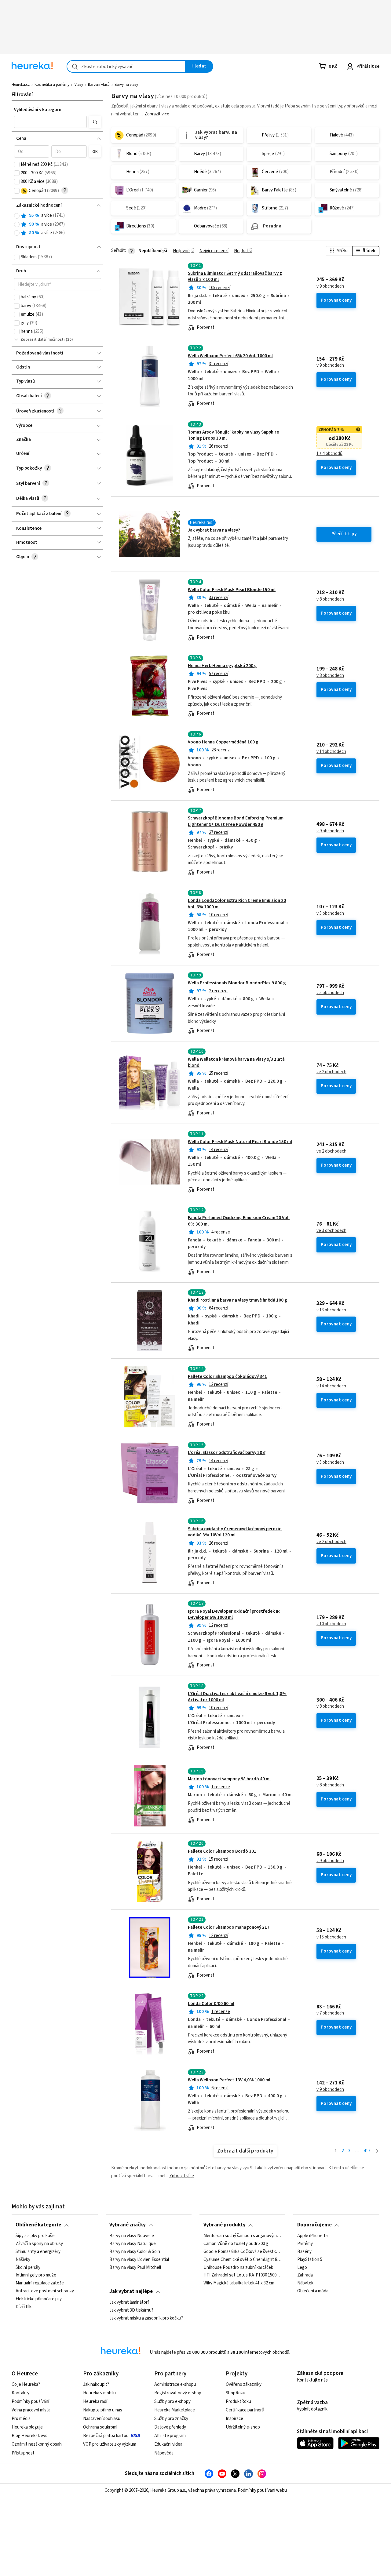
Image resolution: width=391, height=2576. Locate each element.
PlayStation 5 (310, 2259)
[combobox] (126, 66)
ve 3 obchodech (331, 1231)
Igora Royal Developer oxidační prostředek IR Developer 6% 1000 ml (234, 1614)
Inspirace (234, 2419)
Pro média (21, 2419)
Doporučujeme (314, 2225)
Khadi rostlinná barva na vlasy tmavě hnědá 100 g (238, 1300)
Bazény (304, 2251)
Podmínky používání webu (262, 2490)
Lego (302, 2267)
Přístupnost (23, 2453)
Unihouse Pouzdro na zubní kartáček (238, 2267)
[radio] (17, 216)
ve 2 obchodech (331, 1072)
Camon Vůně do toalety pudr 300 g (236, 2244)
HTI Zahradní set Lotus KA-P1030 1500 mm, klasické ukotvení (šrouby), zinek (243, 2275)
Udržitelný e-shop (243, 2427)
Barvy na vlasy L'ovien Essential (139, 2259)
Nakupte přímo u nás (103, 2410)
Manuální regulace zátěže (40, 2283)
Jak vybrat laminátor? (129, 2302)
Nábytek (305, 2283)
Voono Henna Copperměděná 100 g (223, 742)
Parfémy (305, 2244)
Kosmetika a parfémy (52, 85)
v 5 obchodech (330, 914)
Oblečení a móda (313, 2291)
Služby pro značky (171, 2419)
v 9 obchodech (330, 286)
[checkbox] (17, 165)
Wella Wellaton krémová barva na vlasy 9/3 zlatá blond (236, 1062)
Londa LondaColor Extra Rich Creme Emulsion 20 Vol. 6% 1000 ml (237, 904)
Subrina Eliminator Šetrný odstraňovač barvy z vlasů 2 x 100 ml (235, 276)
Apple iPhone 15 (312, 2236)
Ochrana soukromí (100, 2427)
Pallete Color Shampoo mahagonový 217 (229, 1927)
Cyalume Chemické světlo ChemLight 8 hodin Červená (243, 2259)
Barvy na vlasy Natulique (133, 2244)
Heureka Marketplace (175, 2410)
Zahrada (305, 2275)
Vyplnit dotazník (312, 2409)
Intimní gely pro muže (36, 2275)
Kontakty (20, 2393)
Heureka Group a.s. (168, 2490)
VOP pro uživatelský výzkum (110, 2444)
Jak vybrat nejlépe (131, 2291)
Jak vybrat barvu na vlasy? (214, 530)
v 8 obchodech (330, 599)
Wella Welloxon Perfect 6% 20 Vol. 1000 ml (230, 356)
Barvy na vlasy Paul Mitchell (135, 2267)
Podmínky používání (30, 2402)
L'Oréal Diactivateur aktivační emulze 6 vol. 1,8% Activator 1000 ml (237, 1697)
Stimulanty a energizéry (38, 2251)
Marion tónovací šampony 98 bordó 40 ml (229, 1779)
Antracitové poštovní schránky (45, 2291)
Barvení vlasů (99, 85)
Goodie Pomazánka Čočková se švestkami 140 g (243, 2251)
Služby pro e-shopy (172, 2402)
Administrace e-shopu (175, 2384)
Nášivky (23, 2259)
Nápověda (164, 2453)
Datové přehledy (170, 2427)
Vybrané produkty (225, 2225)
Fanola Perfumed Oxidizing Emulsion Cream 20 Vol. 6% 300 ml (239, 1221)
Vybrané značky (128, 2225)
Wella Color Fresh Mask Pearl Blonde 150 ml (232, 590)
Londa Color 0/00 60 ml (211, 2004)
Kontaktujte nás (312, 2380)
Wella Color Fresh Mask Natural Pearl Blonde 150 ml (240, 1142)
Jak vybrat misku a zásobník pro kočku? (146, 2318)
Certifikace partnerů (245, 2410)
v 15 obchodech (331, 1937)
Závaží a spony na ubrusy (39, 2244)
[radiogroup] (58, 224)
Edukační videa (168, 2444)
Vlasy (79, 85)
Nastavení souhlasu (102, 2419)
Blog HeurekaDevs (29, 2436)
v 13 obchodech (331, 1310)
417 (367, 2151)
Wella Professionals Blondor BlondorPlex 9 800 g (237, 983)
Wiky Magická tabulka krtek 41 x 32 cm (239, 2283)
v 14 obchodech (331, 752)
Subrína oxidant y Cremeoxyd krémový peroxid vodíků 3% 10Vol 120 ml (235, 1532)
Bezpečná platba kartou (106, 2436)
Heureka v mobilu (99, 2393)
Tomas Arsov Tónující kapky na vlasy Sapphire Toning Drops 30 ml (233, 435)
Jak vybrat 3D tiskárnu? (131, 2310)
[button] (50, 122)
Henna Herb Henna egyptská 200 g (222, 666)
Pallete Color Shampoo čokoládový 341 (227, 1377)
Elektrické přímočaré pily (39, 2299)
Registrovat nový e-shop (178, 2393)
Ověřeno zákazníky (244, 2384)
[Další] (377, 2151)
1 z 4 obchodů (329, 454)
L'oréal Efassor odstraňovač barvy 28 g (227, 1453)
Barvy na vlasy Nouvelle (132, 2236)
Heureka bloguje (27, 2427)
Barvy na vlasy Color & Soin (135, 2251)
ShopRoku (236, 2393)
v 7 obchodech (330, 2013)
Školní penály (28, 2267)
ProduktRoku (238, 2402)
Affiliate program (170, 2436)
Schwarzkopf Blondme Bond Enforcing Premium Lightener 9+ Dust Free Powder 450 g (236, 821)
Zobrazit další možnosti (43, 340)
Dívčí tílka (25, 2307)
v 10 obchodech (331, 1624)
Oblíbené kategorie (38, 2225)
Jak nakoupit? (96, 2384)
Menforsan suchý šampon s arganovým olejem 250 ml (243, 2236)
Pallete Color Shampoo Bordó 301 (222, 1851)
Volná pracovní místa (31, 2410)
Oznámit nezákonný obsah (37, 2444)
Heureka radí (95, 2402)
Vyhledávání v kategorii (38, 110)
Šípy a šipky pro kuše (35, 2236)
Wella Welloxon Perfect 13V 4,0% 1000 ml (229, 2080)
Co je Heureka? (26, 2384)
